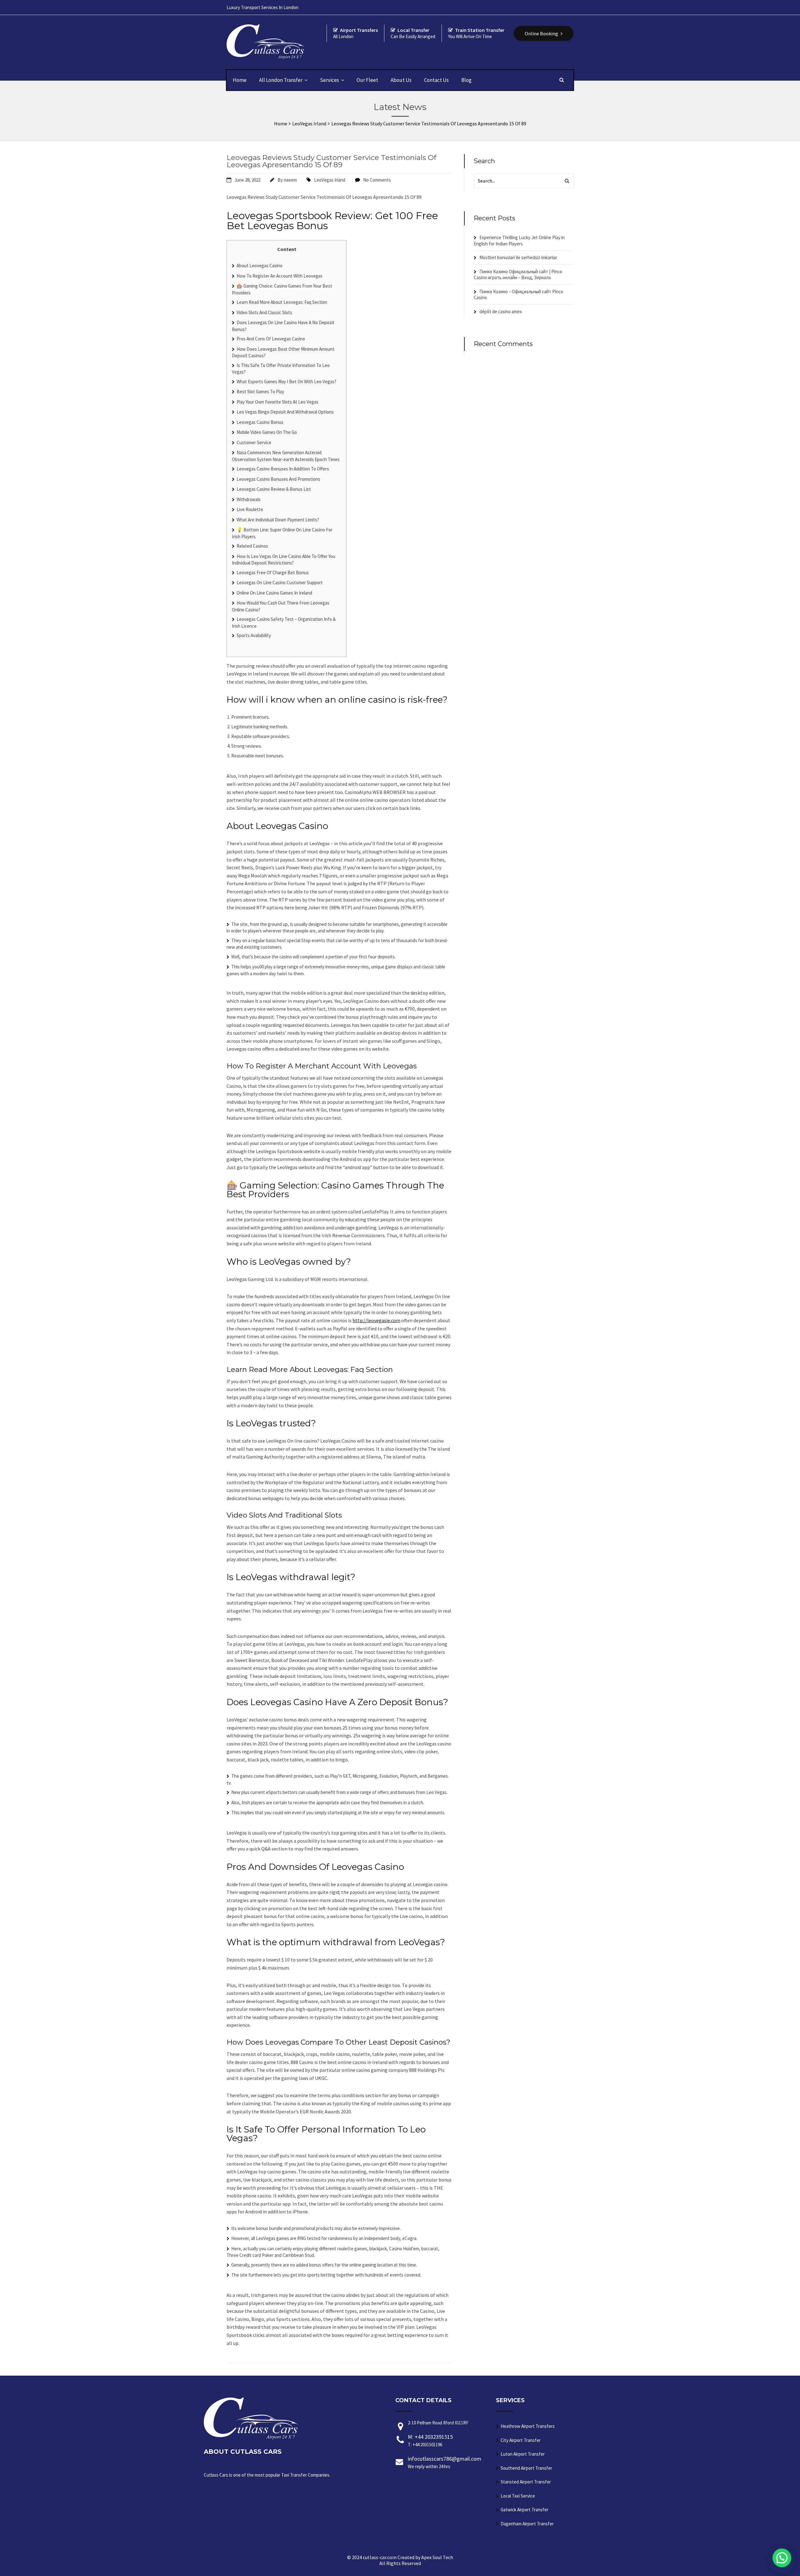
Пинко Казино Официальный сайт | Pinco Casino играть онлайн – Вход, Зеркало (518, 275)
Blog (466, 80)
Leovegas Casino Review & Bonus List (274, 489)
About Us (401, 80)
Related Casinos (252, 546)
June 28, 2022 (247, 180)
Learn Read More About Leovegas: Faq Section (282, 302)
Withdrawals (249, 499)
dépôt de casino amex (501, 311)
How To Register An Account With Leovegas (280, 276)
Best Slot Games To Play (260, 392)
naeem (290, 180)
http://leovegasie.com (376, 1320)
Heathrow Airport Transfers (528, 2426)
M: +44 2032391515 (430, 2440)
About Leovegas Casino (260, 266)
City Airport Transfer (521, 2440)
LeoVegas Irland (330, 180)
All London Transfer (281, 80)
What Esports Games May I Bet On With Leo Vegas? (286, 382)
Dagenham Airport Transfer (527, 2524)
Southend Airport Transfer (526, 2468)
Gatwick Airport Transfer (525, 2510)
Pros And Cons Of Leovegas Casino (271, 339)
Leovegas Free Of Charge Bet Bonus (273, 572)
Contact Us (436, 80)
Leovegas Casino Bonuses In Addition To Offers (283, 469)
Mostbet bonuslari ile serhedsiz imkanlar (518, 257)
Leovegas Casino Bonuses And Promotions (278, 479)
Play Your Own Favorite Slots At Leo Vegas (277, 402)
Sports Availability (254, 635)
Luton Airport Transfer (523, 2454)
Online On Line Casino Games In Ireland (274, 593)
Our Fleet (367, 80)
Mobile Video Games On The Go (267, 432)
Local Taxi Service (518, 2496)
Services (330, 80)
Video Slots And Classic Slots (264, 312)
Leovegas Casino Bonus (260, 422)
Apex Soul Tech (437, 2557)
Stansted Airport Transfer (526, 2482)
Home (240, 80)
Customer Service (254, 442)
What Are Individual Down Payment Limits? (278, 520)
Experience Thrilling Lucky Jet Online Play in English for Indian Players (519, 241)
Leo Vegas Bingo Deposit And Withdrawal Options (285, 412)
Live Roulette (250, 509)
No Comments (377, 180)
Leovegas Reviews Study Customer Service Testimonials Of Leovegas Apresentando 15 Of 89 (331, 161)
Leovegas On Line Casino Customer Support (280, 582)
